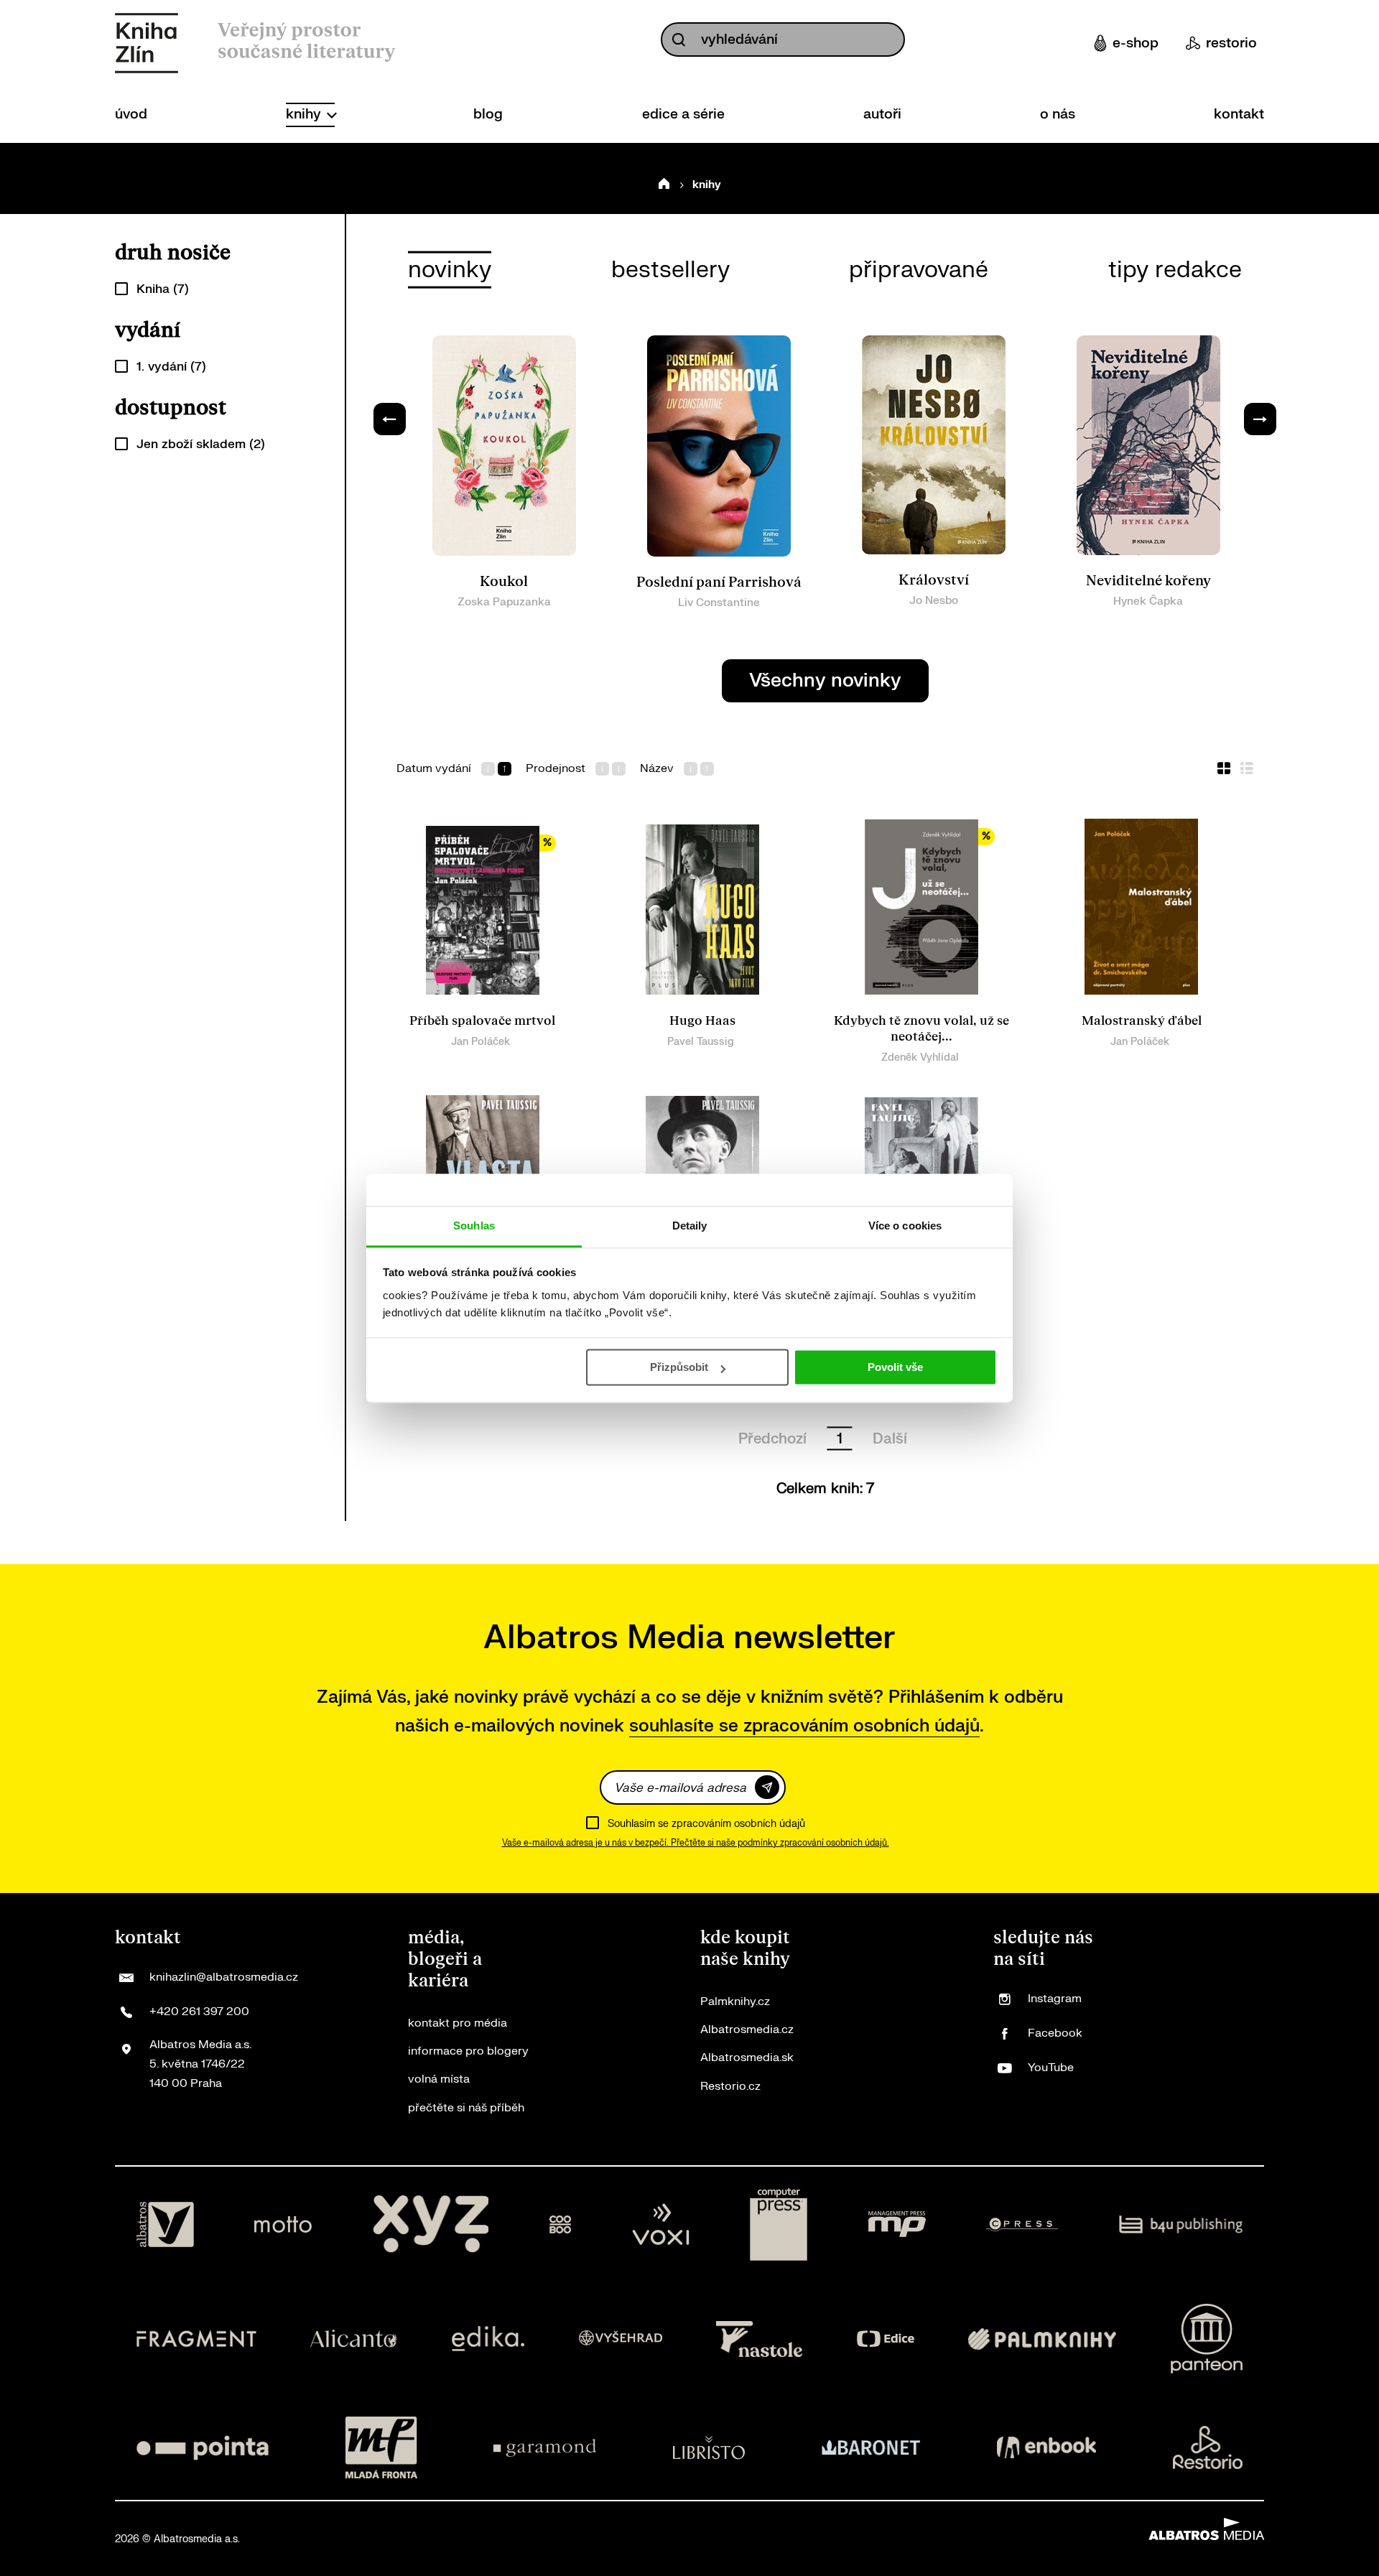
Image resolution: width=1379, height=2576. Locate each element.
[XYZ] (431, 2225)
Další (890, 1439)
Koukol (504, 582)
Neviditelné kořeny (1148, 581)
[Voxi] (661, 2225)
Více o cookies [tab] (905, 1226)
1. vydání (171, 367)
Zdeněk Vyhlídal (920, 1057)
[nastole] (759, 2339)
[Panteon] (1207, 2339)
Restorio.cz (730, 2086)
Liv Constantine (719, 603)
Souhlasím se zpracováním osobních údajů (706, 1824)
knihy (305, 114)
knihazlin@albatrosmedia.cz (224, 1977)
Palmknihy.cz (735, 2001)
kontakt (1239, 114)
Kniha (163, 289)
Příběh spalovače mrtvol (482, 1021)
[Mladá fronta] (381, 2447)
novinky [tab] (450, 270)
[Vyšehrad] (621, 2339)
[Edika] (488, 2339)
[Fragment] (196, 2339)
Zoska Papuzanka (504, 602)
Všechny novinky (825, 680)
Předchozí (772, 1439)
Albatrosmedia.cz (747, 2029)
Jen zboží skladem (201, 444)
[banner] (147, 43)
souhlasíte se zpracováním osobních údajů (804, 1726)
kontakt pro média (458, 2023)
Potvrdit (767, 1787)
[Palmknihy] (1042, 2339)
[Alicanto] (354, 2339)
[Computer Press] (779, 2225)
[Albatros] (165, 2225)
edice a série (683, 114)
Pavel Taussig (701, 1042)
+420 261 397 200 (199, 2012)
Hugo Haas (702, 1021)
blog (488, 114)
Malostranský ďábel (1142, 1021)
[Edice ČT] (886, 2339)
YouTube (1051, 2068)
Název (657, 769)
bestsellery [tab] (670, 270)
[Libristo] (709, 2447)
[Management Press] (897, 2225)
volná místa (439, 2079)
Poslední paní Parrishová (719, 582)
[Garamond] (545, 2447)
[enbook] (1046, 2447)
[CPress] (1022, 2225)
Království (934, 580)
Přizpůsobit (679, 1367)
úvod (131, 114)
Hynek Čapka (1148, 601)
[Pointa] (203, 2447)
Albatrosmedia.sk (747, 2057)
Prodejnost (556, 769)
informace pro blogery (468, 2051)
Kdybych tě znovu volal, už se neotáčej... (921, 1029)
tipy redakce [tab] (1175, 270)
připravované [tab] (919, 270)
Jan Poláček (480, 1042)
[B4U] (1181, 2225)
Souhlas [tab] (474, 1226)
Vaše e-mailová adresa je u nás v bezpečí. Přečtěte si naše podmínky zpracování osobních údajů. (696, 1843)
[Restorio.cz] (1208, 2447)
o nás (1058, 114)
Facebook (1055, 2033)
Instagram (1055, 1999)
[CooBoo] (561, 2225)
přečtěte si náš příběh (466, 2108)
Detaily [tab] (690, 1226)
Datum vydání (434, 769)
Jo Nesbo (934, 601)
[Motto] (283, 2225)
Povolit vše (895, 1367)
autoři (882, 114)
